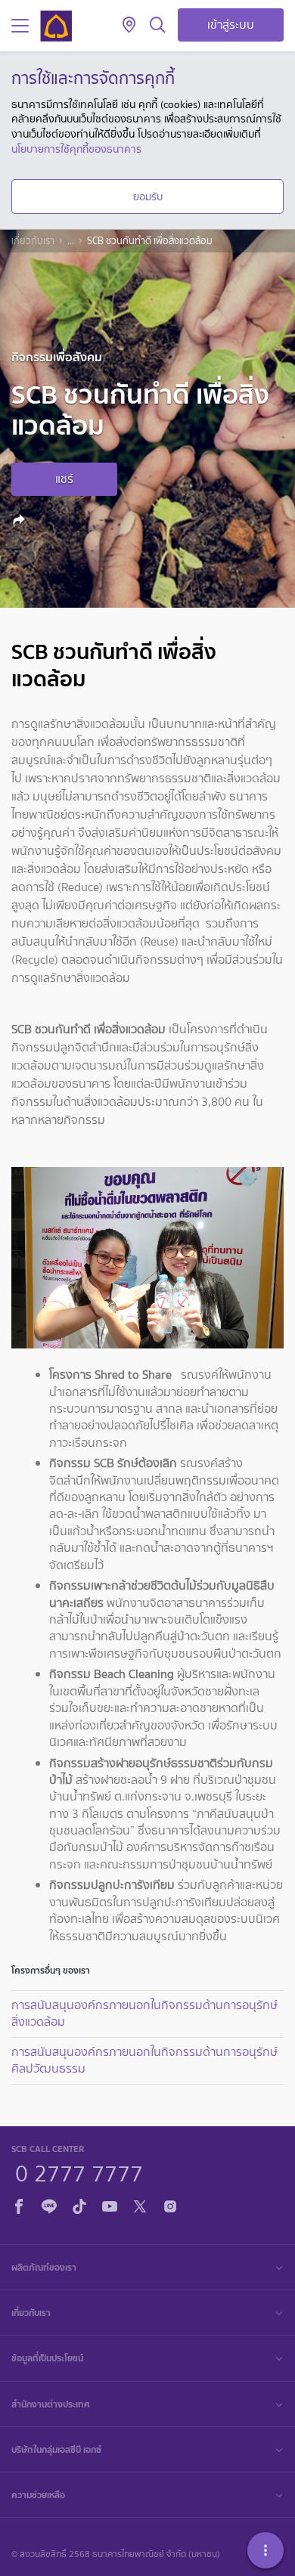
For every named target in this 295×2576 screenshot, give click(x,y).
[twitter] (140, 2204)
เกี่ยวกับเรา (33, 241)
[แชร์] (21, 520)
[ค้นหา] (158, 26)
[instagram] (170, 2204)
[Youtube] (110, 2204)
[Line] (49, 2204)
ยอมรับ (148, 197)
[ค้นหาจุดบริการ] (129, 26)
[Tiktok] (79, 2204)
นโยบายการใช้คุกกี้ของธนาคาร (76, 149)
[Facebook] (19, 2204)
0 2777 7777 (79, 2172)
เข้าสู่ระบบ (231, 25)
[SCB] (56, 26)
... (71, 241)
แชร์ (64, 479)
